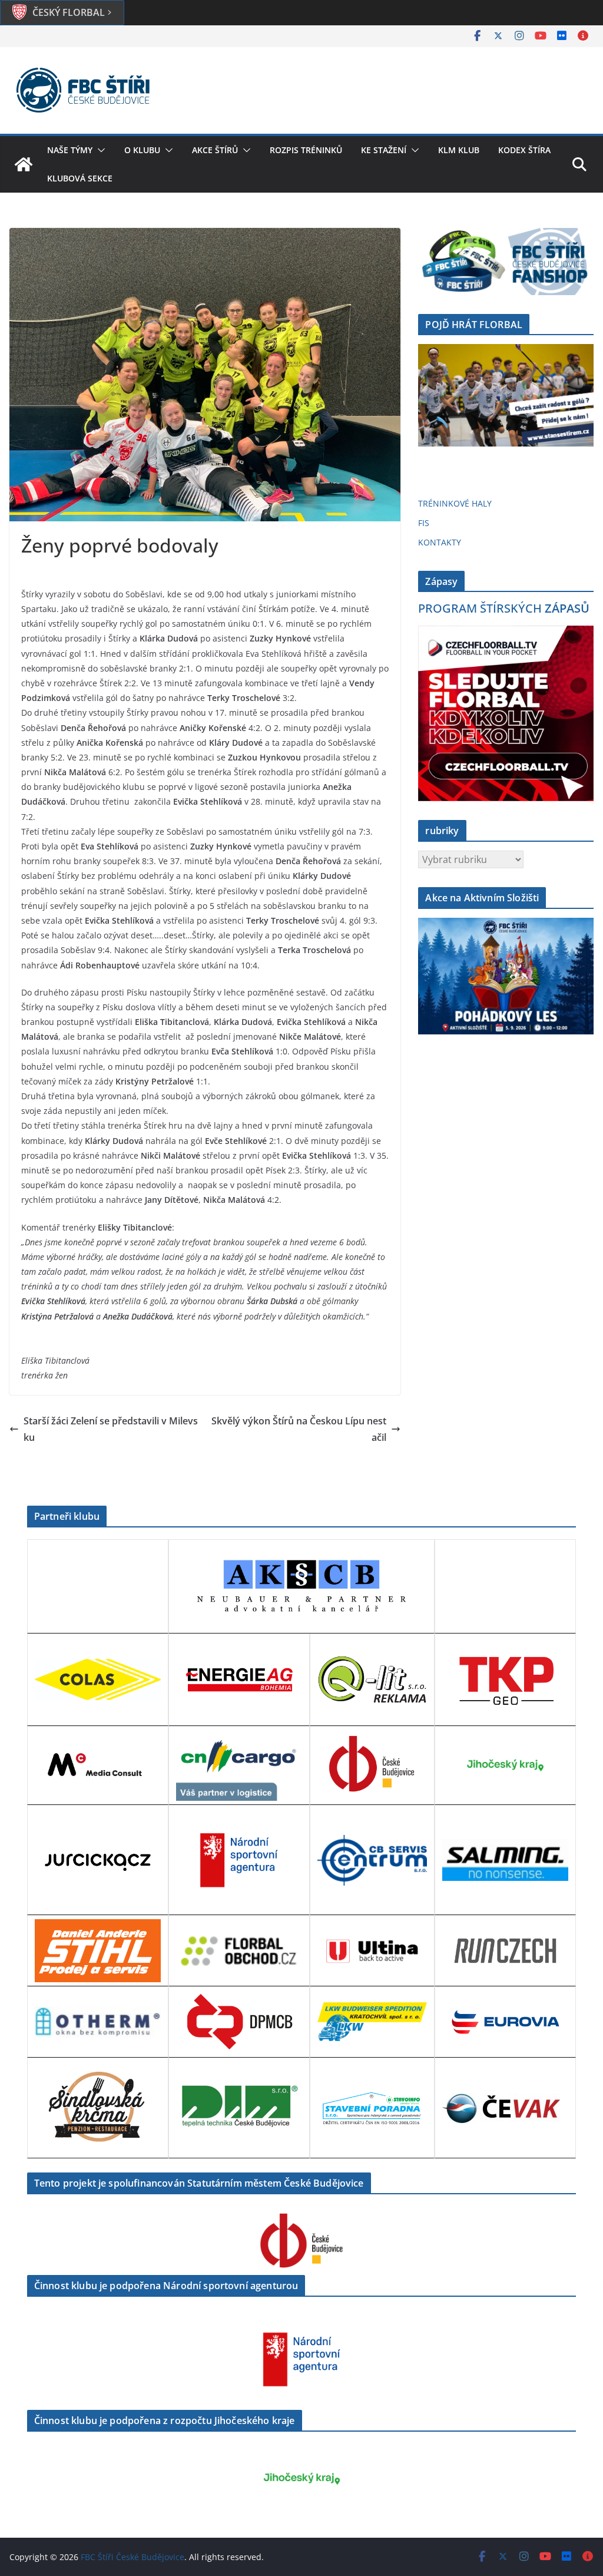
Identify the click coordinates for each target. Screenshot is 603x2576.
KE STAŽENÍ (384, 150)
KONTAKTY (440, 542)
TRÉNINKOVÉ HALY (455, 503)
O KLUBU (142, 150)
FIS (424, 523)
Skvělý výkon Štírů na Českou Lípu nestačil (299, 1429)
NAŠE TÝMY (70, 150)
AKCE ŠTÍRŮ (215, 150)
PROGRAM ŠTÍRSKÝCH (504, 608)
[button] (99, 150)
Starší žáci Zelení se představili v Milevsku (111, 1429)
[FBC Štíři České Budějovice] (24, 164)
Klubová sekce (80, 178)
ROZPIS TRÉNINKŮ (306, 150)
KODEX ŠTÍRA (524, 150)
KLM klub (459, 150)
